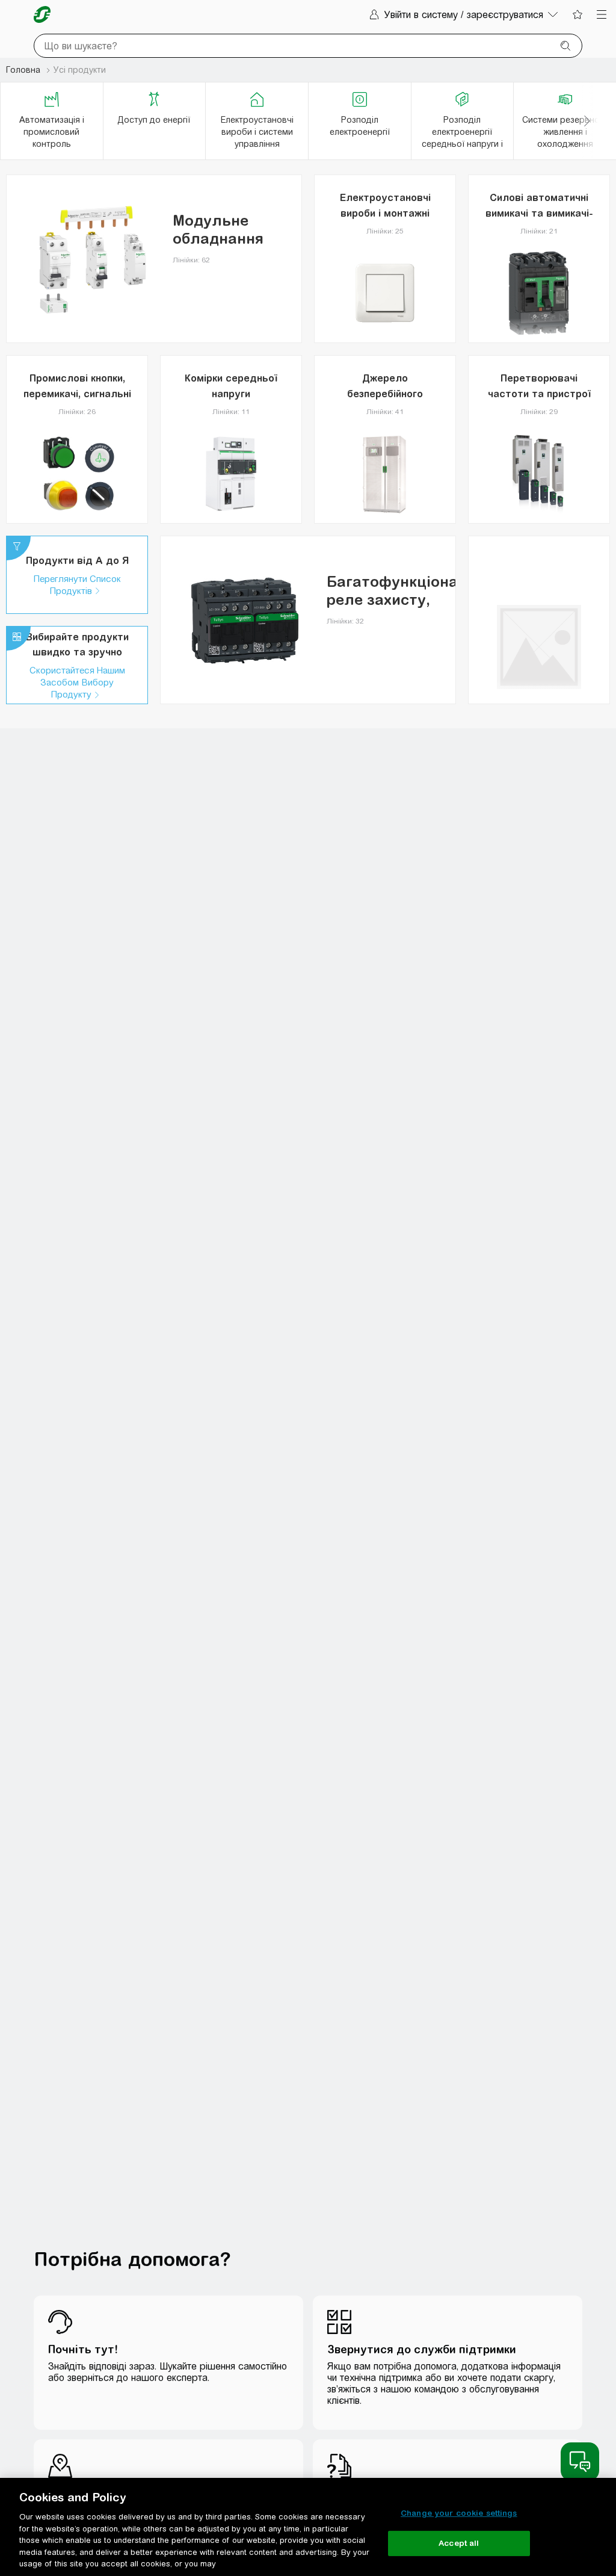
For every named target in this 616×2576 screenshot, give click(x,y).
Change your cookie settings (459, 2513)
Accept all (459, 2543)
